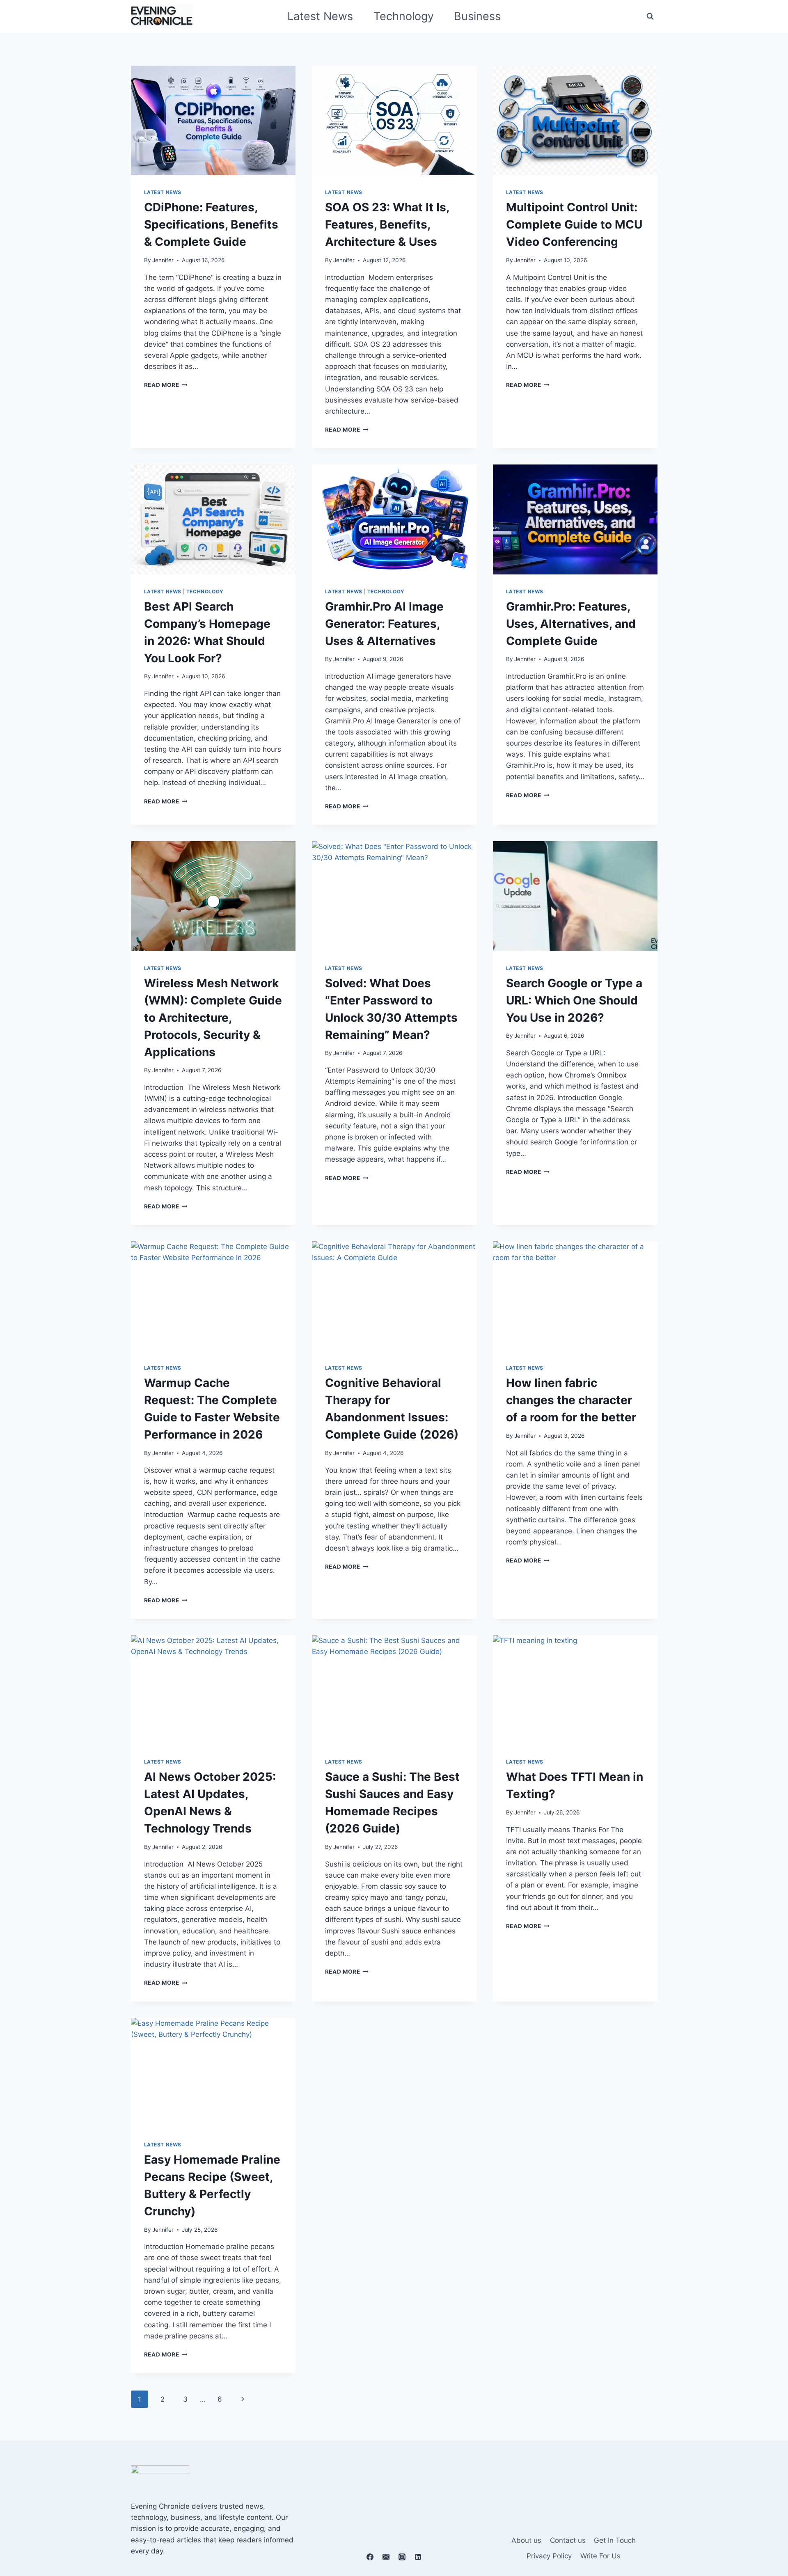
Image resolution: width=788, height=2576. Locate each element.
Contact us (568, 2540)
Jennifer (163, 260)
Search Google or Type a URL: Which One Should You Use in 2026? (574, 1000)
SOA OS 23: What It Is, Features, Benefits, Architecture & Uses (387, 224)
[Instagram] (402, 2557)
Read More (166, 385)
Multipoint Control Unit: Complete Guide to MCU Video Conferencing (574, 224)
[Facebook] (370, 2557)
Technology (404, 16)
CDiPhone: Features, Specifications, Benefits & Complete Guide (211, 224)
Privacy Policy (549, 2556)
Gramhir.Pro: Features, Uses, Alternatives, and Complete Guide (571, 624)
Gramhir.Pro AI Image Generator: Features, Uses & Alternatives (384, 624)
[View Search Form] (650, 16)
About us (526, 2540)
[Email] (386, 2557)
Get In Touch (615, 2540)
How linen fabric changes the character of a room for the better (571, 1400)
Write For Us (600, 2556)
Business (477, 16)
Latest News (320, 16)
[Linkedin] (418, 2557)
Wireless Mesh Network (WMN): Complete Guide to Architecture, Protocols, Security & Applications (213, 1018)
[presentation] (213, 120)
